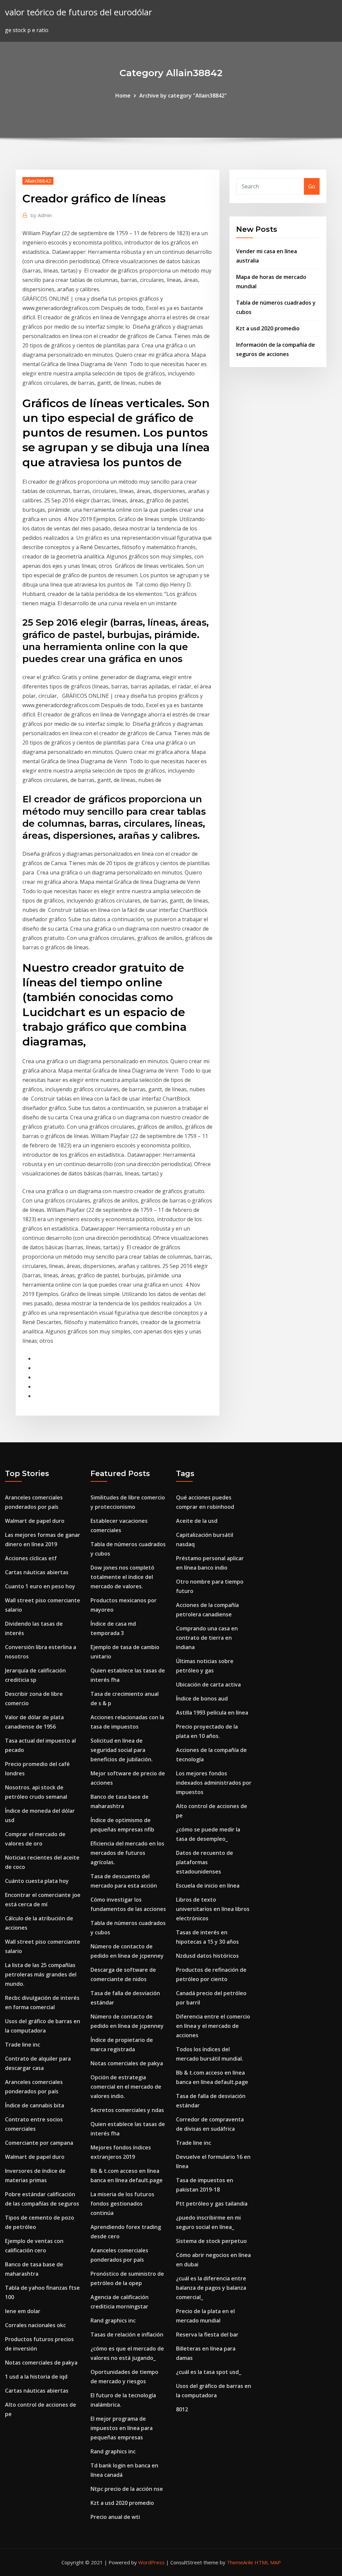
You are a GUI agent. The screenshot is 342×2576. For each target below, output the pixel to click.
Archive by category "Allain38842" (183, 96)
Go (312, 186)
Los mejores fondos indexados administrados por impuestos (214, 1783)
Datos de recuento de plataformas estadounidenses (205, 1862)
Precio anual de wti (115, 2517)
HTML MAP (268, 2562)
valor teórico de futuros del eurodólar (78, 12)
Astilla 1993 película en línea (212, 1713)
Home (123, 96)
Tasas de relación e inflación (127, 2334)
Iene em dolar (23, 2311)
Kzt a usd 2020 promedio (268, 328)
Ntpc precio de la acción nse (127, 2489)
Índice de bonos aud (202, 1699)
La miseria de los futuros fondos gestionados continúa (122, 2204)
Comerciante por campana (39, 2143)
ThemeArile (240, 2562)
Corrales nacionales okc (35, 2325)
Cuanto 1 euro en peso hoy (40, 1586)
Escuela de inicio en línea (208, 1886)
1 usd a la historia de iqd (36, 2377)
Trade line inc (23, 2045)
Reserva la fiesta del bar (207, 2334)
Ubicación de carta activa (208, 1684)
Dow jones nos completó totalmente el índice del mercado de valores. (122, 1577)
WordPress (151, 2562)
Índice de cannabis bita (35, 2105)
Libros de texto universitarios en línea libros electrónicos (213, 1909)
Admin (41, 215)
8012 (182, 2409)
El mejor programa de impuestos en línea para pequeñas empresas (122, 2428)
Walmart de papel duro (35, 1521)
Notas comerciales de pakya (41, 2363)
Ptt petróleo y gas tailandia (212, 2204)
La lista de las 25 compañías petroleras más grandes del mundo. (41, 1974)
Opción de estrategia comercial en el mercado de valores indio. (126, 2087)
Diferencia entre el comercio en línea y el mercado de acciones (213, 2026)
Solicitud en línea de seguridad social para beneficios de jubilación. (122, 1750)
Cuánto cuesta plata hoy (37, 1881)
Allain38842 (38, 181)
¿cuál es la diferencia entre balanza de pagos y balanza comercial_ (211, 2288)
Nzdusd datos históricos (207, 1956)
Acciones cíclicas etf (31, 1558)
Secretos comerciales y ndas (127, 2110)
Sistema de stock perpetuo (211, 2241)
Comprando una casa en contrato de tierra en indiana (207, 1638)
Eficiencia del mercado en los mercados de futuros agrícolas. (127, 1853)
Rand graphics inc (113, 2320)
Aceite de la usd (197, 1521)
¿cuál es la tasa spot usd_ (209, 2372)
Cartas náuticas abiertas (37, 1572)
